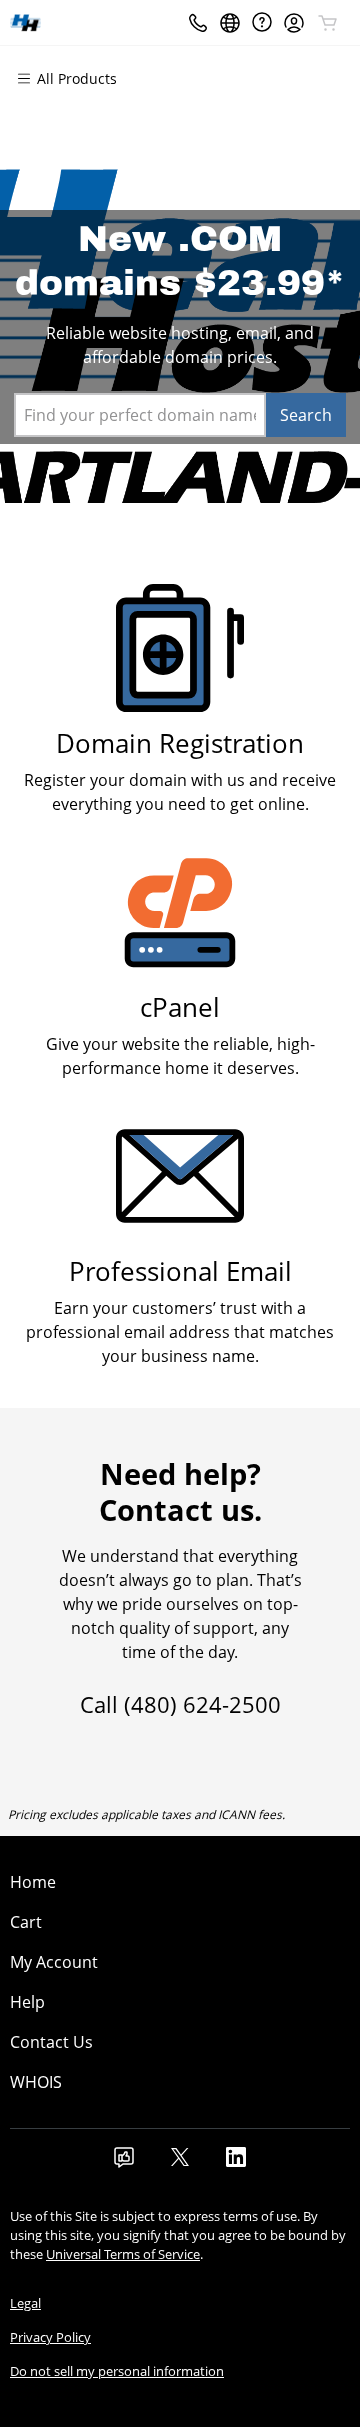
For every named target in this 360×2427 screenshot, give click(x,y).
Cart (26, 1922)
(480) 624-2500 (202, 1704)
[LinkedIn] (236, 2163)
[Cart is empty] (328, 23)
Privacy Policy (50, 2337)
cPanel (180, 1007)
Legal (25, 2303)
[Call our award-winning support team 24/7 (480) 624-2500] (262, 22)
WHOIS (36, 2082)
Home (33, 1882)
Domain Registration (180, 743)
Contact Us (51, 2042)
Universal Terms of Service (123, 2254)
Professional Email (180, 1271)
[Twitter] (180, 2163)
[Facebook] (124, 2163)
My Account (54, 1962)
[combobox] (139, 415)
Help (27, 2002)
